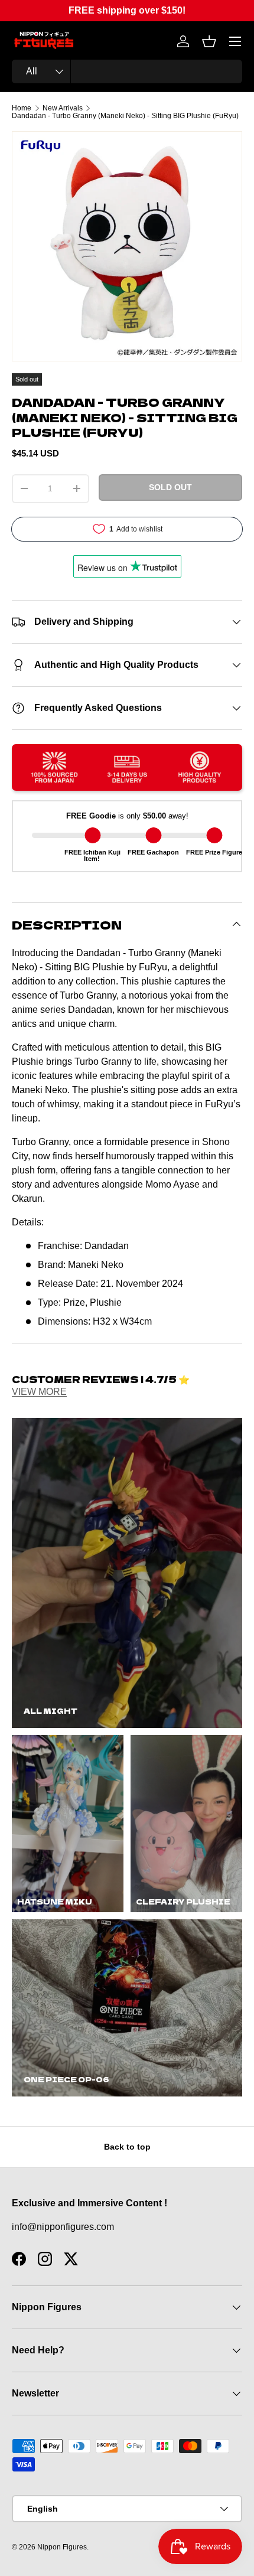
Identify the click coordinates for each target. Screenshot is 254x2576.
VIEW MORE (39, 1392)
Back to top (127, 2147)
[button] (209, 41)
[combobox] (127, 71)
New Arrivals (63, 108)
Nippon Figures (62, 2547)
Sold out (170, 487)
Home (22, 108)
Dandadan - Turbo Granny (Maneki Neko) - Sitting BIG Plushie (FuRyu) (125, 116)
